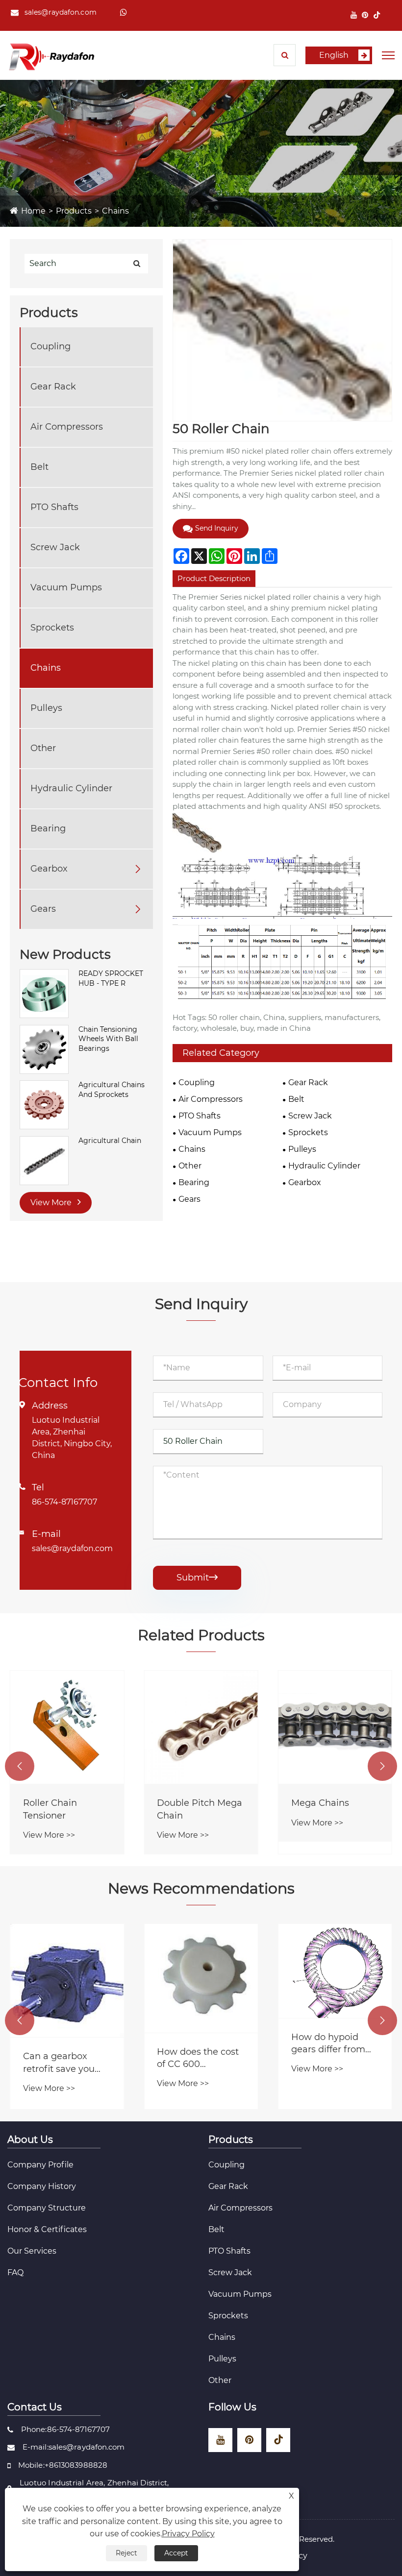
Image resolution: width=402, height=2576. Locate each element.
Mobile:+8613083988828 (63, 2465)
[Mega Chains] (335, 1727)
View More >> (49, 1835)
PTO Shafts (54, 507)
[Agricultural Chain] (44, 1160)
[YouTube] (354, 15)
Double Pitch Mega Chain (200, 1809)
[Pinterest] (365, 15)
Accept (176, 2553)
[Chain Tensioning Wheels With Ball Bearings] (44, 1049)
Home (33, 211)
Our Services (32, 2251)
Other (43, 748)
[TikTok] (377, 15)
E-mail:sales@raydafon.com (74, 2447)
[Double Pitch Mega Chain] (201, 1727)
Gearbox (49, 869)
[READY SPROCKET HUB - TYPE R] (44, 993)
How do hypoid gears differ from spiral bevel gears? (332, 2044)
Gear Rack (53, 387)
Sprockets (52, 628)
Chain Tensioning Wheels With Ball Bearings (108, 1039)
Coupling (50, 346)
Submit (197, 1578)
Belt (39, 467)
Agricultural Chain (110, 1141)
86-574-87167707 (64, 1502)
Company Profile (40, 2165)
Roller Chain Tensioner (50, 1809)
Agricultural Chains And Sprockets (112, 1090)
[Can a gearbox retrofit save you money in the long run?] (67, 1981)
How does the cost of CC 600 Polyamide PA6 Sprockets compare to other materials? (200, 2058)
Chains (115, 211)
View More (52, 1203)
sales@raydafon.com (61, 12)
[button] (20, 1766)
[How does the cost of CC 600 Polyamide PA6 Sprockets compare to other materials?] (201, 1978)
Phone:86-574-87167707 (65, 2429)
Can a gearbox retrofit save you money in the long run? (63, 2063)
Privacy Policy (188, 2534)
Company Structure (47, 2208)
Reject (126, 2553)
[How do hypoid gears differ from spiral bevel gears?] (335, 1971)
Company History (42, 2186)
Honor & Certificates (47, 2229)
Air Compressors (67, 427)
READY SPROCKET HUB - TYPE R (111, 978)
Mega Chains (320, 1803)
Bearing (48, 828)
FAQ (15, 2272)
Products (74, 211)
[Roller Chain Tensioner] (67, 1727)
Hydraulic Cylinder (71, 788)
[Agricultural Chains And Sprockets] (44, 1104)
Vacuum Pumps (66, 587)
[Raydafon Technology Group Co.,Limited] (51, 56)
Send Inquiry (217, 528)
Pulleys (46, 708)
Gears (43, 909)
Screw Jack (55, 547)
